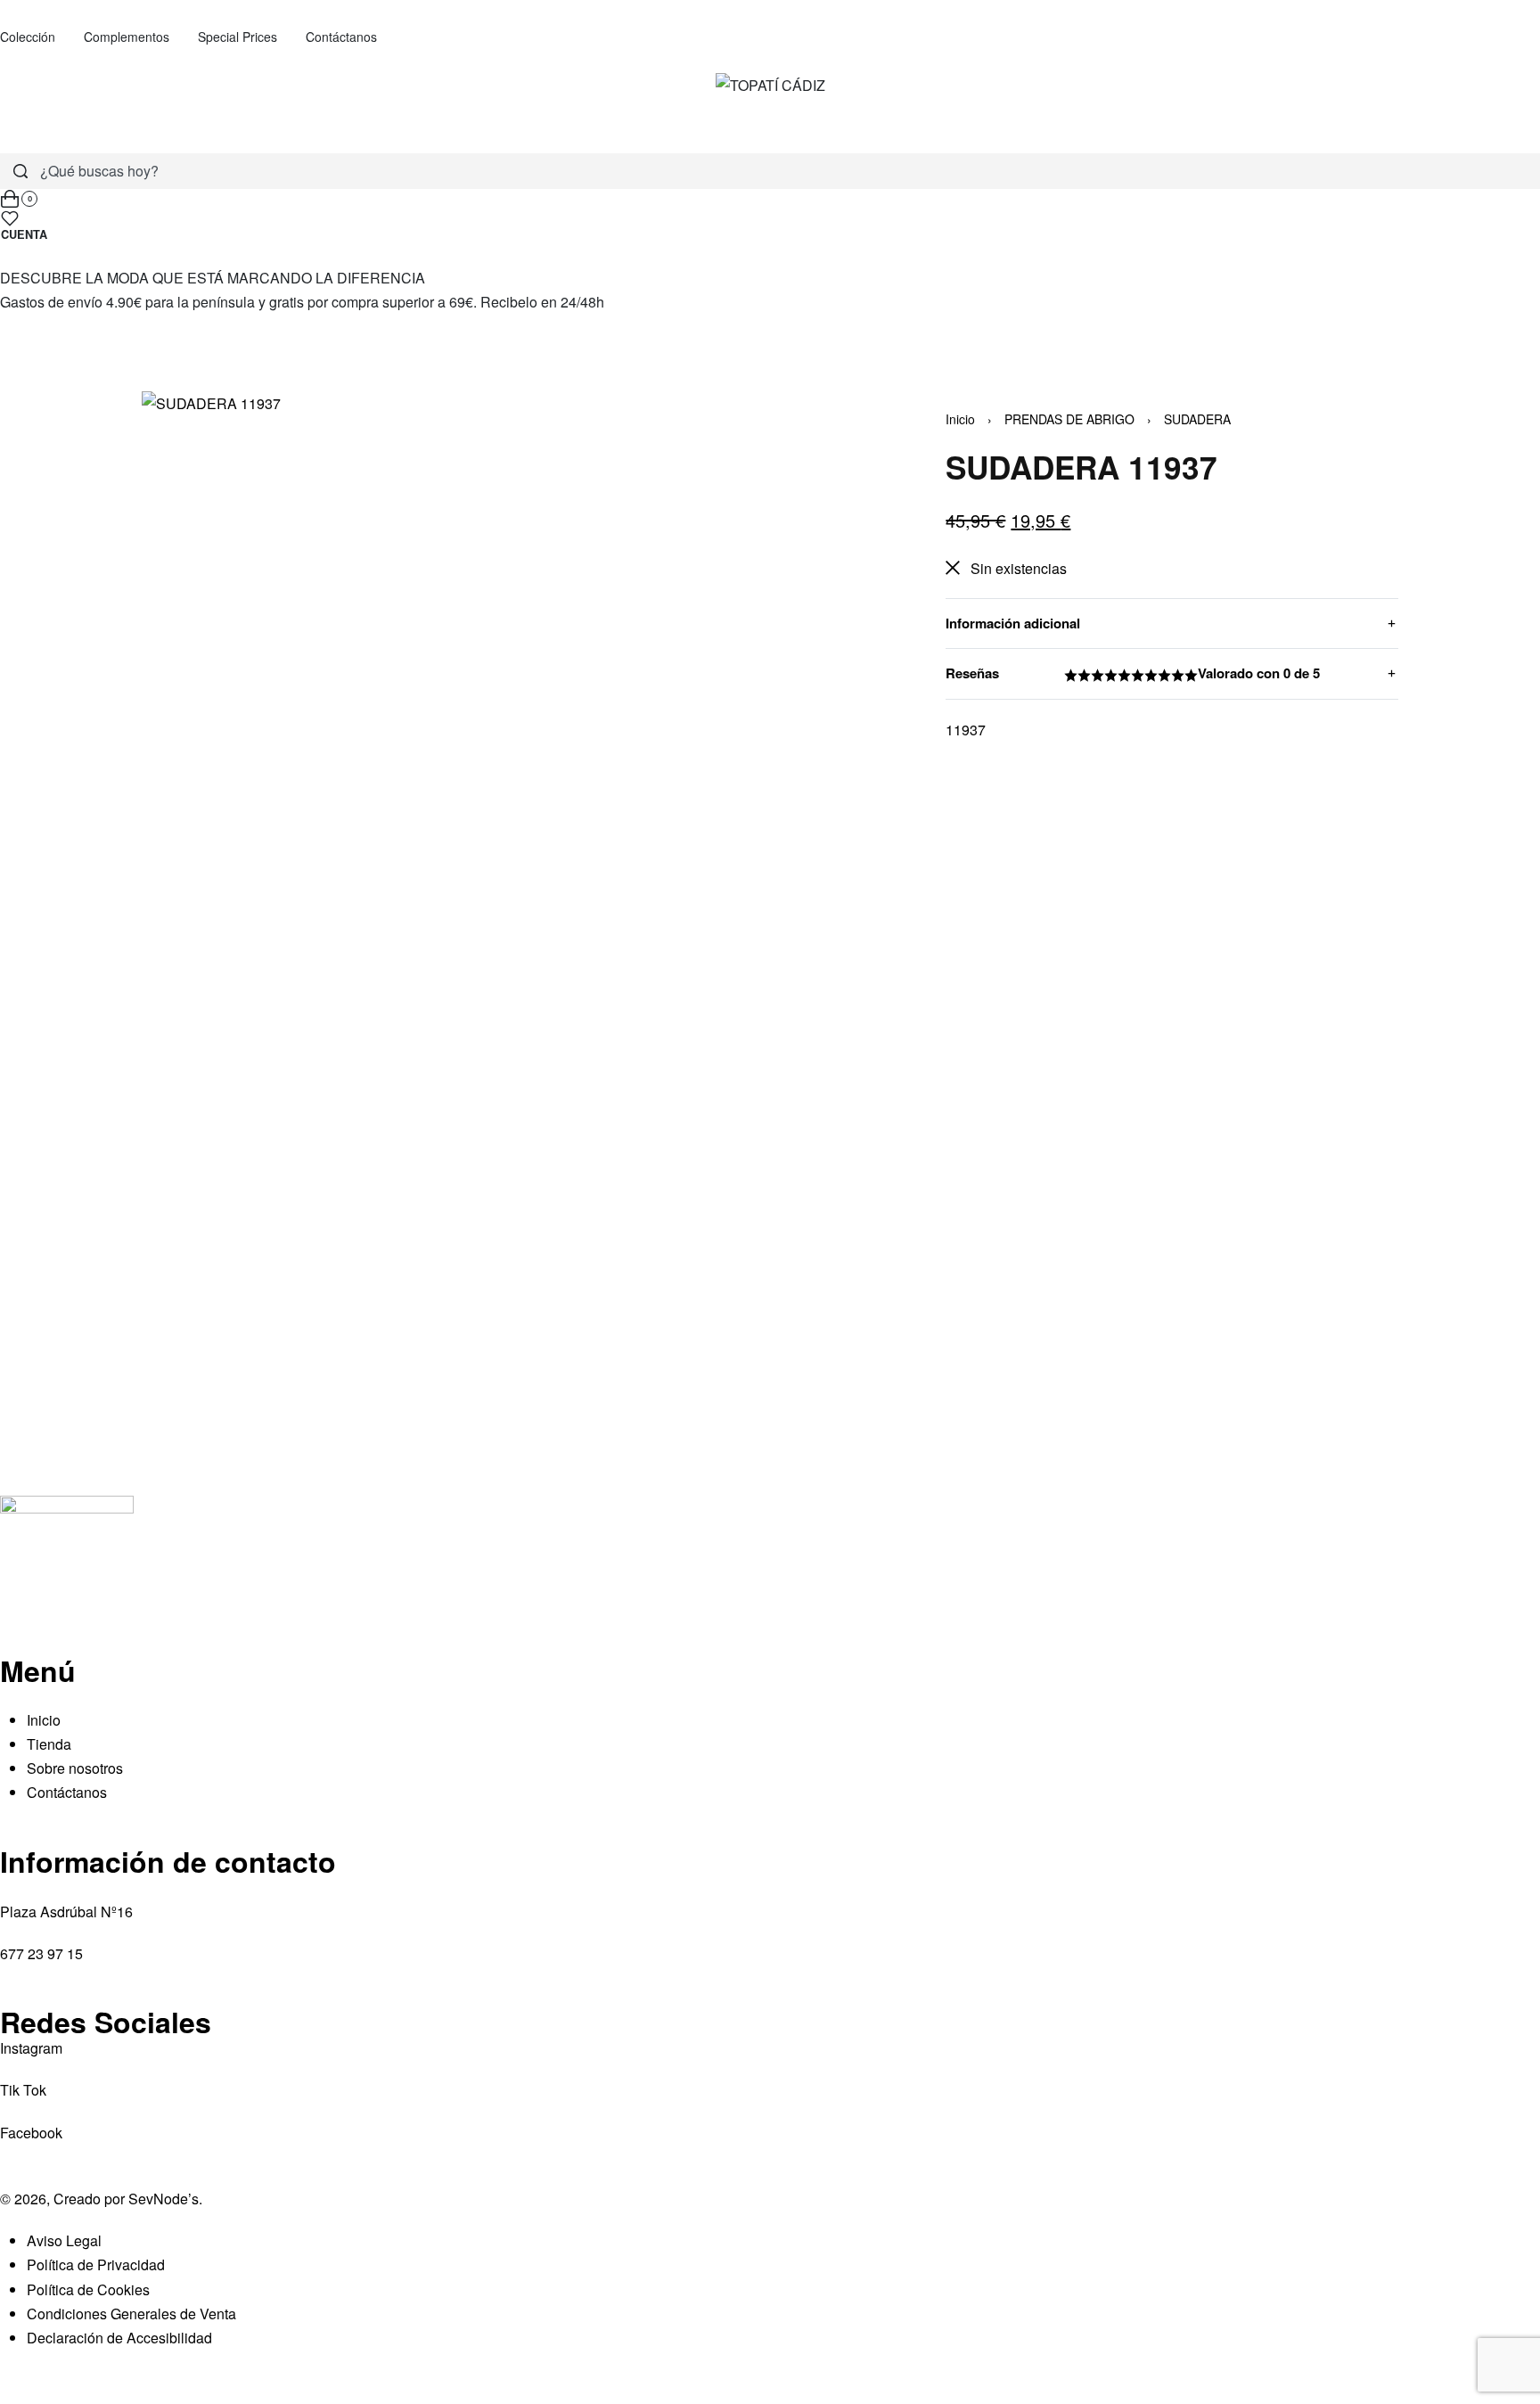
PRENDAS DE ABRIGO (1069, 419)
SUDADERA (1197, 419)
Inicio (960, 419)
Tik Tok (23, 2090)
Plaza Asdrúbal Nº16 (66, 1912)
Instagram (31, 2048)
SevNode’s (164, 2199)
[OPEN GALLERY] (500, 869)
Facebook (31, 2133)
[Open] (10, 218)
